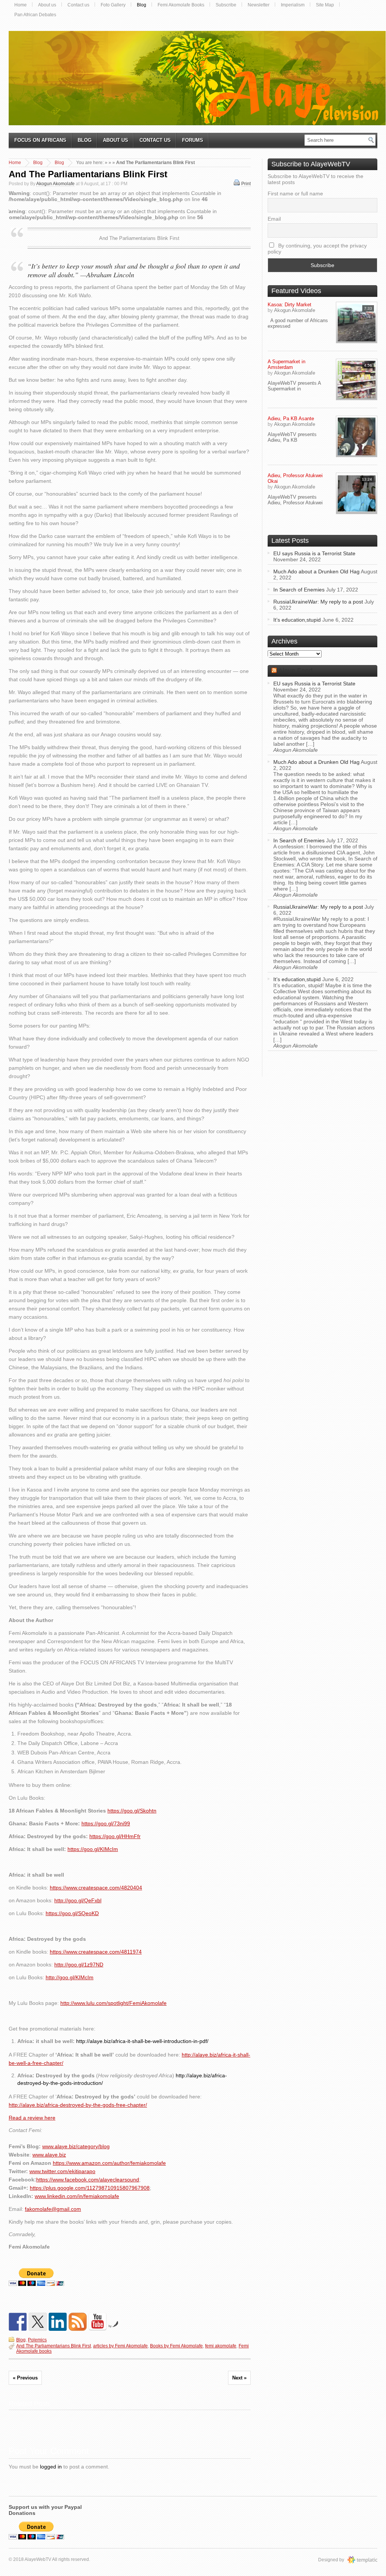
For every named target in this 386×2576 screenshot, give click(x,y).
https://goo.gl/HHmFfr (115, 1836)
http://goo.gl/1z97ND (79, 1965)
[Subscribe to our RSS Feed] (78, 2322)
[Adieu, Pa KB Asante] (357, 436)
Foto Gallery (113, 5)
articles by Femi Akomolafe (120, 2346)
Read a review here (32, 2118)
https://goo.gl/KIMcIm (93, 1849)
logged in (51, 2467)
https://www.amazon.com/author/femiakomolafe (109, 2163)
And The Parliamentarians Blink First (88, 174)
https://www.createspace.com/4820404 (96, 1888)
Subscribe (226, 5)
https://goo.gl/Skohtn (132, 1811)
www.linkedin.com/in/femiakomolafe (77, 2196)
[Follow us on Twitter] (38, 2322)
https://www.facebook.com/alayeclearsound (88, 2180)
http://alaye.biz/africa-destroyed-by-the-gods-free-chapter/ (78, 2105)
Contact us (78, 5)
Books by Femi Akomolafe (176, 2346)
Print (246, 184)
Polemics (37, 2340)
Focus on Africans (40, 140)
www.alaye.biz (49, 2155)
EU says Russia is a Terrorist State (314, 553)
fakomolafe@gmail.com (53, 2209)
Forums (193, 140)
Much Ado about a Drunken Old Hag (316, 571)
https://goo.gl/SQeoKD (72, 1913)
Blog (142, 5)
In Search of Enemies (299, 590)
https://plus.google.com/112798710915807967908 (90, 2188)
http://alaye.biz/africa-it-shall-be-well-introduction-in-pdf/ (142, 2041)
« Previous (25, 2378)
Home (21, 5)
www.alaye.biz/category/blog (76, 2146)
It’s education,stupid (297, 620)
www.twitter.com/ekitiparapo (62, 2171)
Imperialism (293, 5)
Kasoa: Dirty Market (289, 305)
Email (274, 219)
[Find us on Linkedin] (58, 2322)
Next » (239, 2378)
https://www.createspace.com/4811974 (96, 1952)
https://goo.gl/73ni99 (106, 1823)
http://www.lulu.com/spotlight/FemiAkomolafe (113, 2003)
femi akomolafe (221, 2346)
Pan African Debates (35, 15)
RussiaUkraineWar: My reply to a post (318, 602)
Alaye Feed (295, 671)
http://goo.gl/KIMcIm (70, 1977)
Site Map (325, 5)
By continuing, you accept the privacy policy (317, 249)
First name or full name (295, 194)
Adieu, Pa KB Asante (291, 419)
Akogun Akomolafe (55, 184)
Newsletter (259, 5)
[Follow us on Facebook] (18, 2322)
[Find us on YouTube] (98, 2322)
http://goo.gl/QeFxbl (78, 1900)
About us (47, 5)
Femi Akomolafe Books (181, 5)
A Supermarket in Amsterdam (286, 364)
